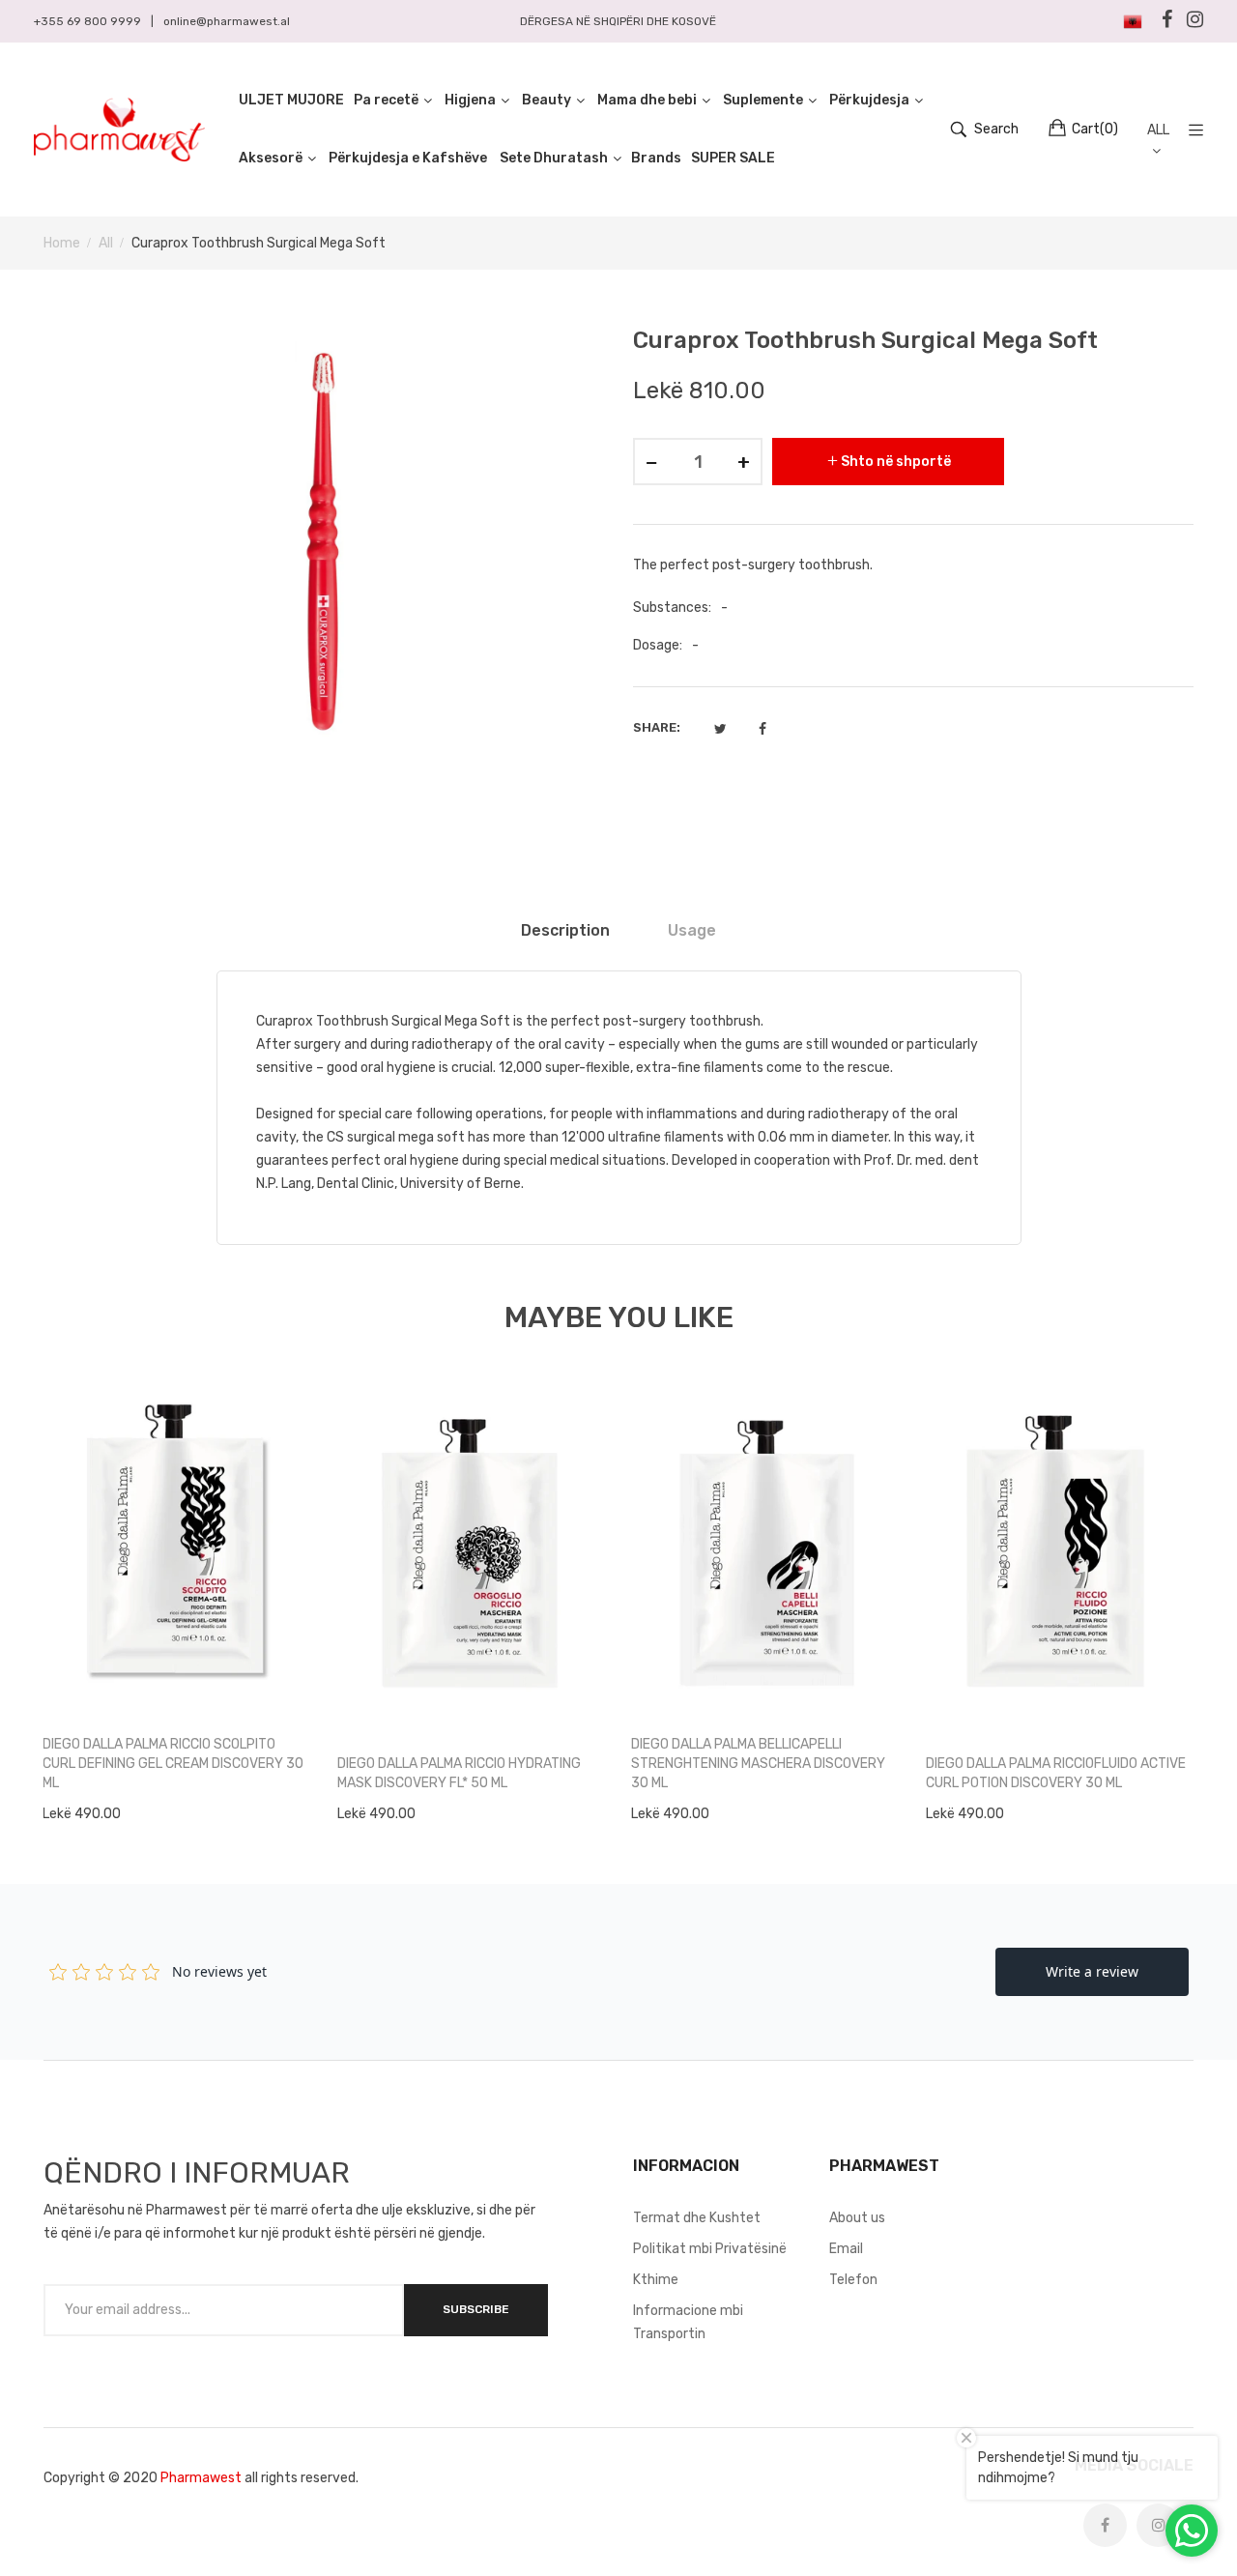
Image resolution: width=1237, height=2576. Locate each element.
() (1095, 129)
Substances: (672, 608)
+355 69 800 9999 (87, 21)
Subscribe (476, 2309)
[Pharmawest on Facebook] (1105, 2525)
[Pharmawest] (119, 130)
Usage (692, 930)
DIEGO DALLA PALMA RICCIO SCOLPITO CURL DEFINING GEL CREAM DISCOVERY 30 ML (173, 1764)
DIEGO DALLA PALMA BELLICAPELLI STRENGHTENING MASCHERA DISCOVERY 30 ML (758, 1764)
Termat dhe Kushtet (697, 2218)
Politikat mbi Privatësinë (710, 2249)
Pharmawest (201, 2478)
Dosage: (658, 645)
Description (565, 930)
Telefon (853, 2280)
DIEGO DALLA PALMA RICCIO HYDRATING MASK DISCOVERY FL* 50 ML (459, 1773)
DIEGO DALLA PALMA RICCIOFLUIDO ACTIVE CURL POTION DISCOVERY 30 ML (1056, 1773)
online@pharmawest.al (227, 21)
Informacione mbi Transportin (688, 2322)
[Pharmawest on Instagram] (1158, 2525)
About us (857, 2218)
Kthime (656, 2280)
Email (846, 2249)
